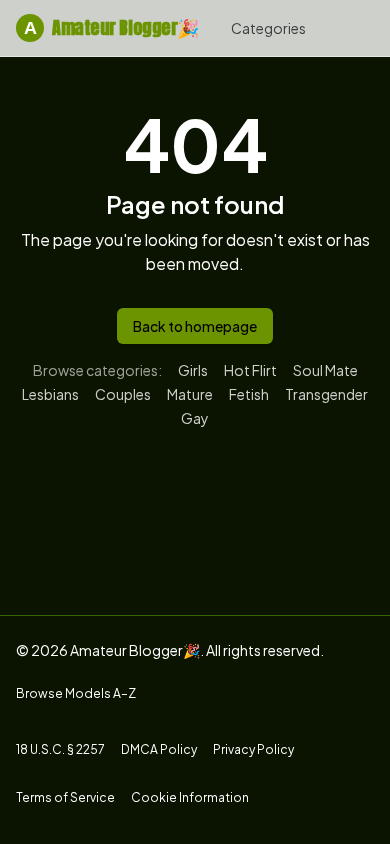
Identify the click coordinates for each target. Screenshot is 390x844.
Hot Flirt (250, 370)
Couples (123, 394)
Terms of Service (65, 797)
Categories (268, 28)
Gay (195, 418)
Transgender (326, 394)
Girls (193, 370)
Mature (190, 394)
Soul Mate (325, 370)
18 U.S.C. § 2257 (60, 749)
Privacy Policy (253, 749)
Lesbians (50, 394)
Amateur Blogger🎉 (111, 27)
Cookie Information (190, 797)
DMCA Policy (159, 749)
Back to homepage (195, 326)
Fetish (249, 394)
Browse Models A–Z (76, 693)
